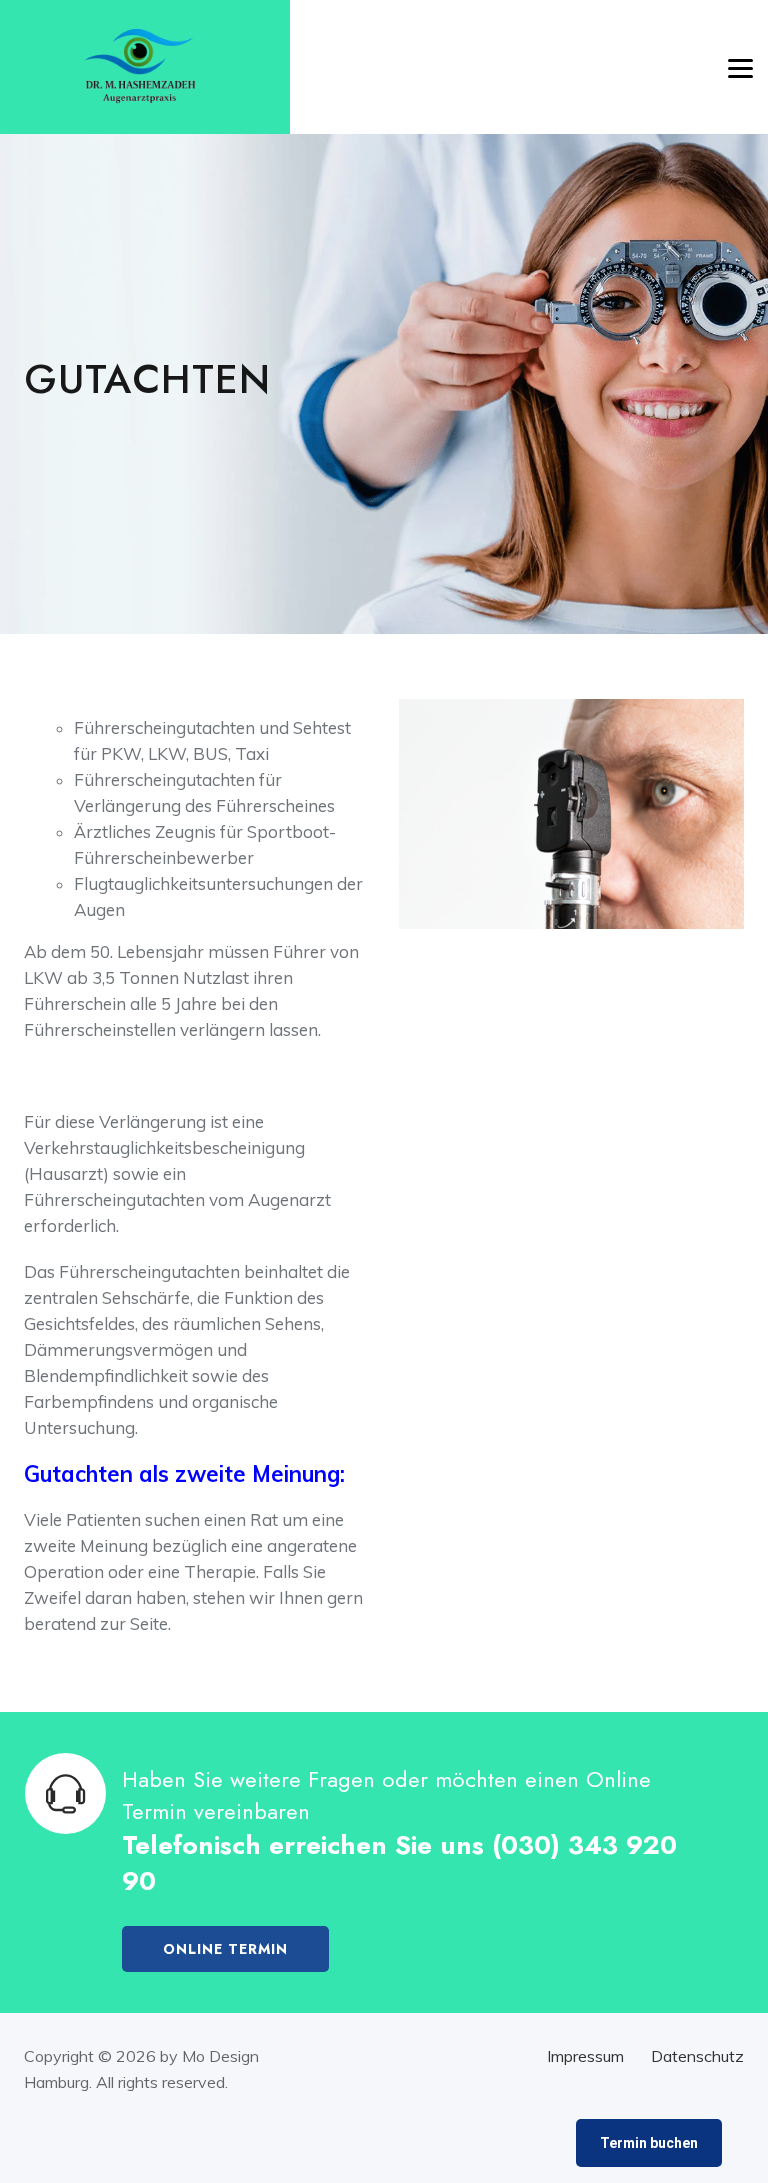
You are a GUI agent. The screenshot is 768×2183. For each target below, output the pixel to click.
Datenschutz (697, 2056)
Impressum (585, 2056)
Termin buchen (649, 2143)
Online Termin (225, 1949)
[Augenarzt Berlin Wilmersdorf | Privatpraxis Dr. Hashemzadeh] (140, 67)
